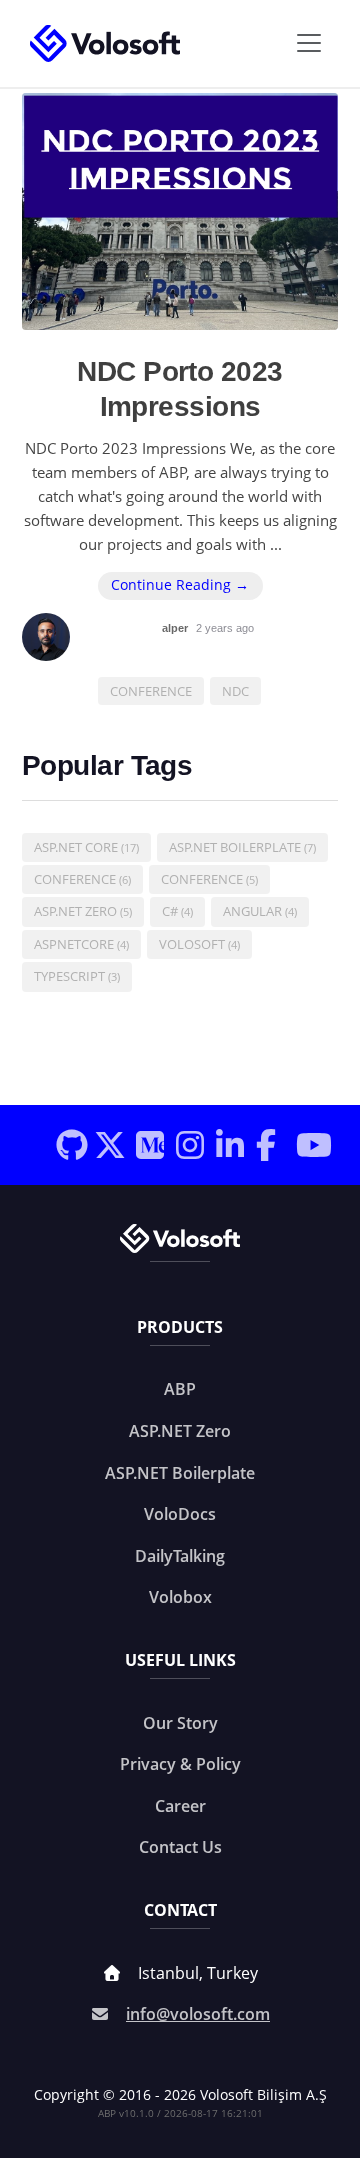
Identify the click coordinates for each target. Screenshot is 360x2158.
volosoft (199, 944)
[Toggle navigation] (309, 43)
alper (176, 628)
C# (177, 911)
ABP (180, 1389)
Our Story (180, 1723)
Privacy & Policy (180, 1764)
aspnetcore (81, 944)
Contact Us (180, 1847)
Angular (260, 911)
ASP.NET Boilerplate (242, 847)
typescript (77, 976)
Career (180, 1806)
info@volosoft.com (198, 2014)
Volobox (180, 1597)
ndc (235, 691)
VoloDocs (180, 1514)
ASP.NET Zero (83, 911)
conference (151, 691)
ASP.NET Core (86, 847)
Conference (82, 879)
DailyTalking (180, 1556)
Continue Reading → (180, 585)
